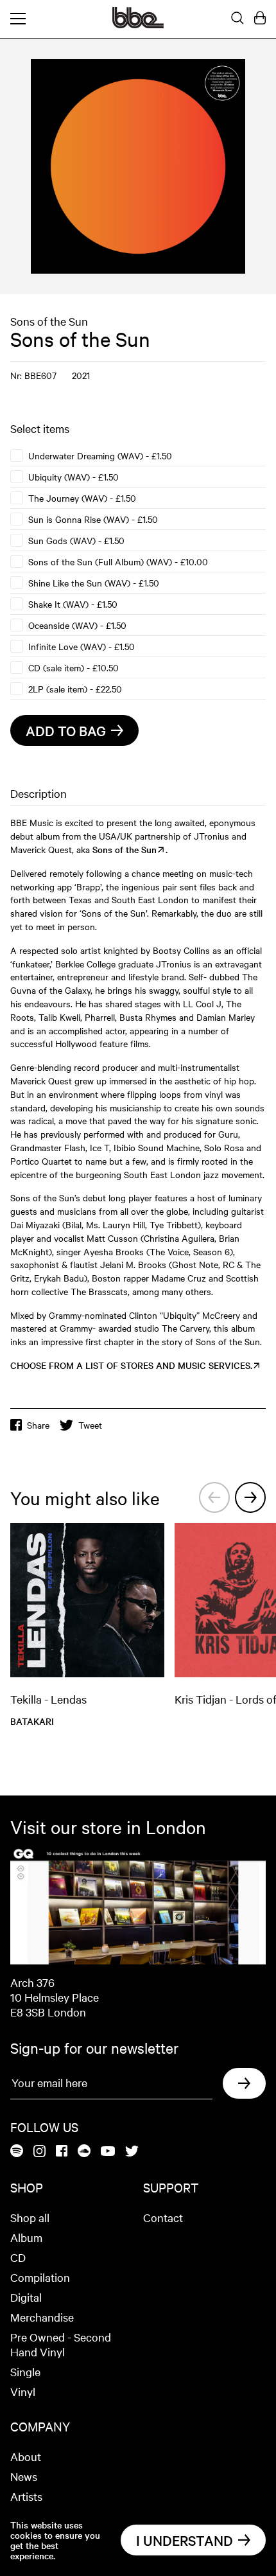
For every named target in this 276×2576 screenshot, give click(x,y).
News (24, 2476)
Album (26, 2237)
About (26, 2456)
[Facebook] (62, 2152)
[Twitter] (132, 2152)
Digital (26, 2297)
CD (18, 2257)
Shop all (30, 2217)
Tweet (90, 1425)
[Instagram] (39, 2152)
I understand (185, 2540)
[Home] (138, 24)
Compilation (40, 2277)
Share (38, 1425)
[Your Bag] (260, 19)
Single (25, 2371)
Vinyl (23, 2391)
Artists (26, 2496)
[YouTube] (108, 2152)
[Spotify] (17, 2152)
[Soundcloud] (84, 2152)
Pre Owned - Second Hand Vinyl (61, 2344)
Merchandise (42, 2317)
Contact (163, 2217)
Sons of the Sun (49, 321)
